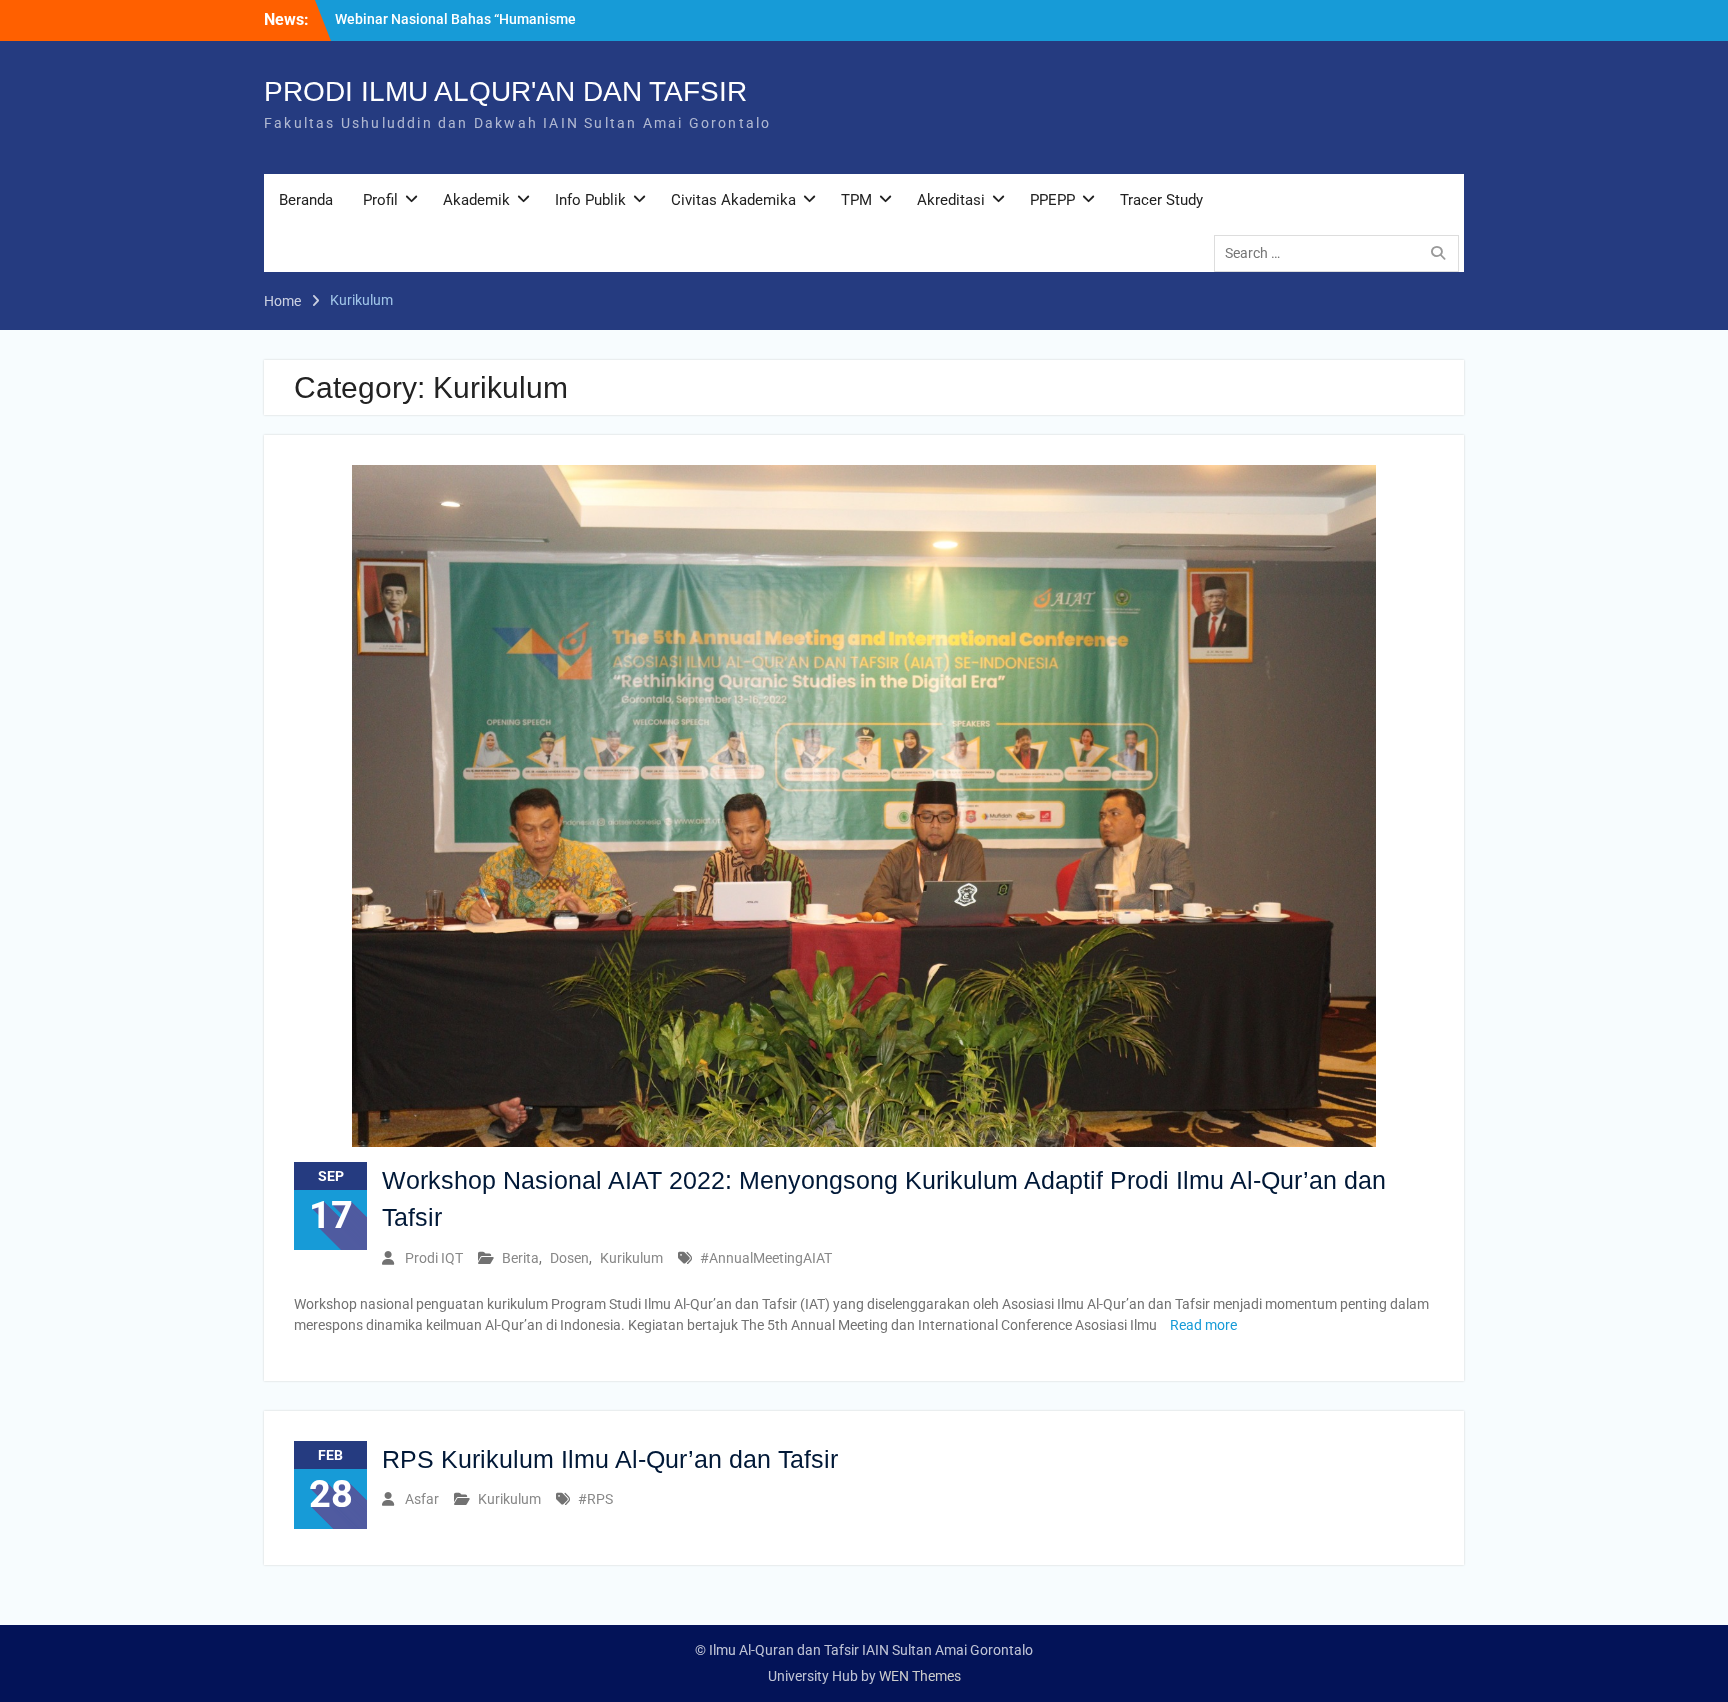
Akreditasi (951, 200)
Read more (1203, 1325)
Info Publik (590, 200)
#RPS (595, 1499)
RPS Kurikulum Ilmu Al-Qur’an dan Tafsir (610, 1459)
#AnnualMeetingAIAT (766, 1258)
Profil (380, 200)
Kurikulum (631, 1258)
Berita (520, 1258)
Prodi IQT (434, 1258)
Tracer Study (1161, 200)
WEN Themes (920, 1676)
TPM (856, 200)
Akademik (476, 200)
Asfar (422, 1499)
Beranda (306, 200)
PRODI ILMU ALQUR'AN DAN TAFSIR (505, 91)
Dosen (569, 1258)
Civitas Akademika (733, 200)
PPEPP (1052, 200)
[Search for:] (1341, 253)
